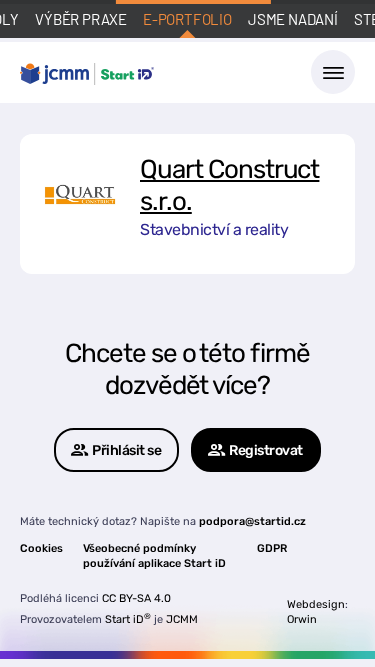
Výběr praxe (81, 19)
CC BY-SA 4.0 (136, 598)
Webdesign (316, 604)
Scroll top (267, 615)
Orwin (302, 619)
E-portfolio (187, 19)
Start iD (128, 619)
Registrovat (266, 450)
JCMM (182, 619)
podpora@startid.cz (252, 521)
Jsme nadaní (293, 19)
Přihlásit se (126, 450)
